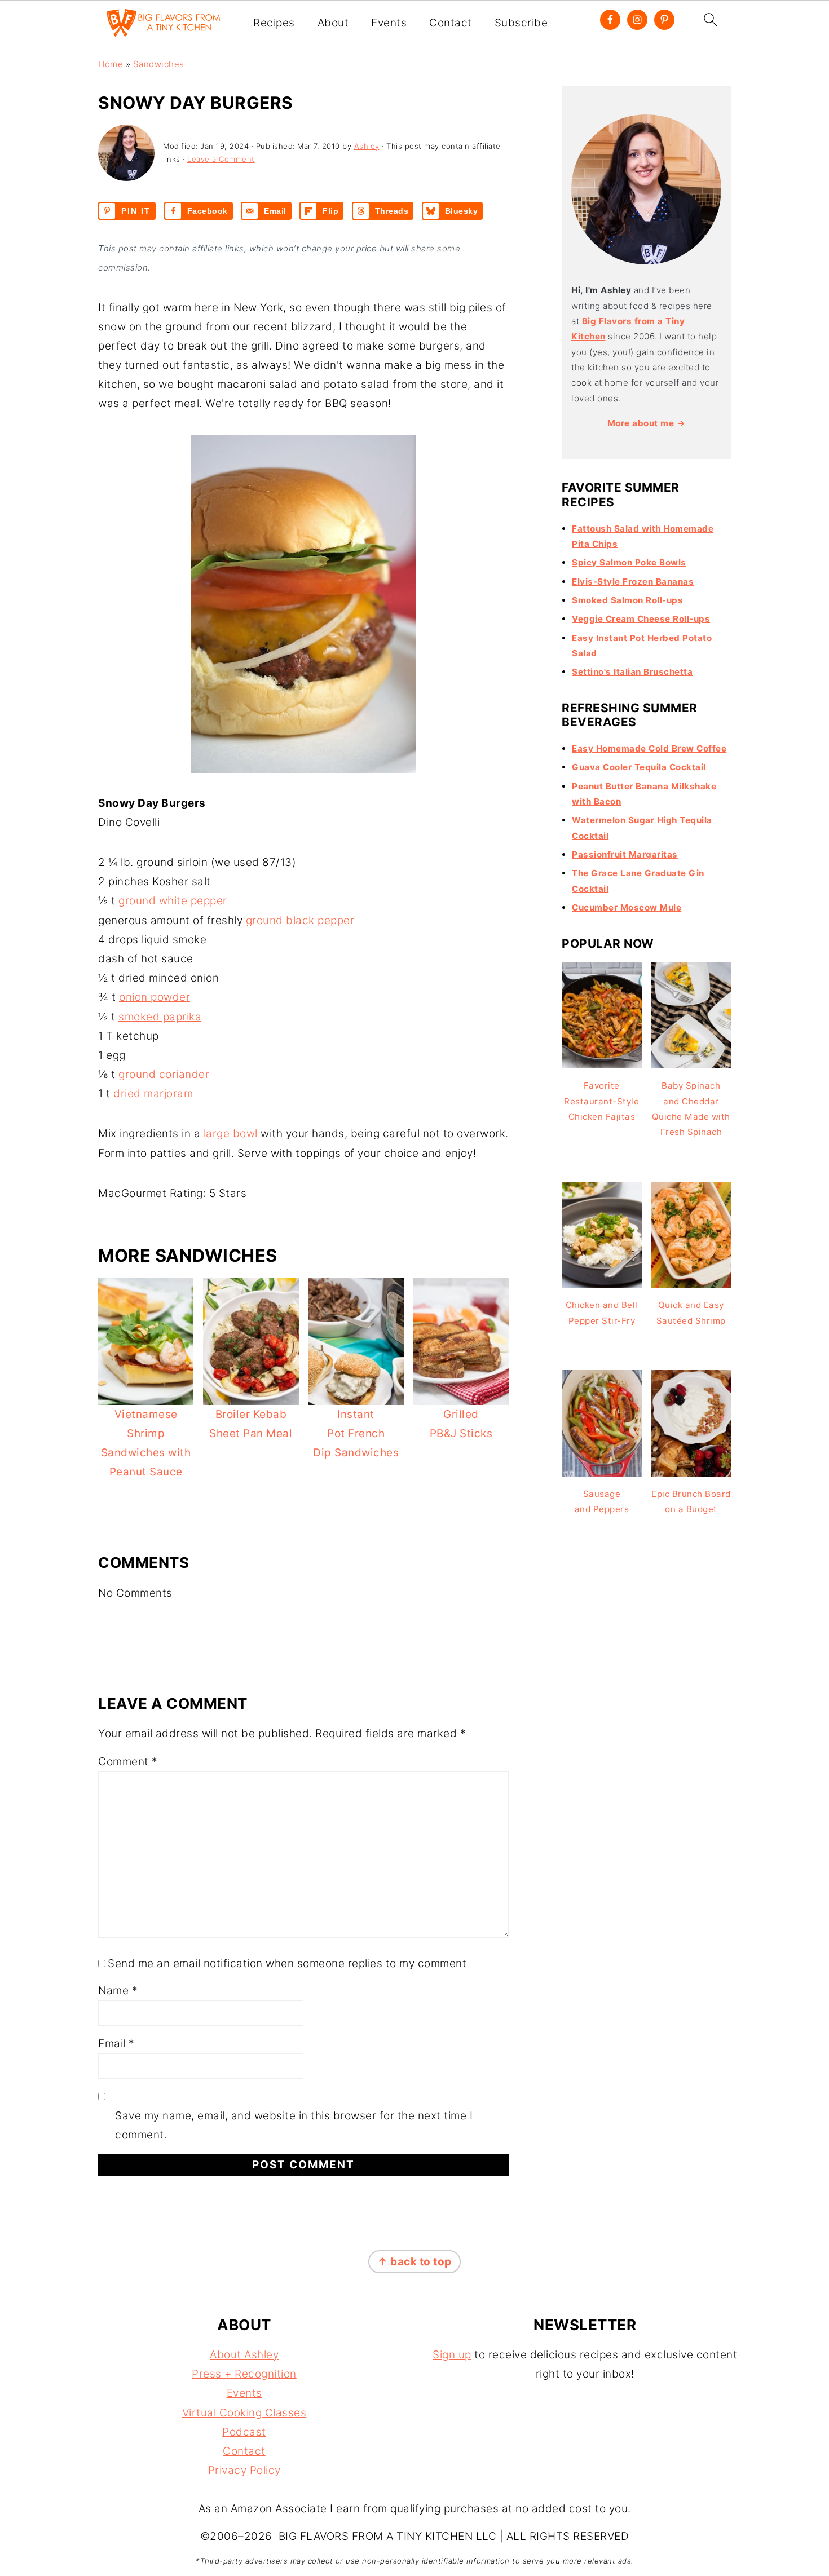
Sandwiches (159, 64)
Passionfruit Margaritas (625, 854)
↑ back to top (414, 2262)
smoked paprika (160, 1017)
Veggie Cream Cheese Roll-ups (641, 619)
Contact (451, 23)
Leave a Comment (221, 159)
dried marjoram (153, 1093)
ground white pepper (173, 901)
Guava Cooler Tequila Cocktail (639, 767)
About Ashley (244, 2355)
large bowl (231, 1134)
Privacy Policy (244, 2470)
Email (116, 2043)
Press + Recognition (244, 2374)
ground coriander (164, 1074)
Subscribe (521, 23)
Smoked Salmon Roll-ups (627, 600)
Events (389, 23)
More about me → (647, 423)
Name (118, 1990)
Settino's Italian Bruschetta (632, 672)
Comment (128, 1762)
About (333, 23)
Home (111, 64)
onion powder (155, 997)
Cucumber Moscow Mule (627, 907)
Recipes (274, 23)
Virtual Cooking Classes (244, 2413)
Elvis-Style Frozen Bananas (633, 582)
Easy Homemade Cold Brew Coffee (649, 748)
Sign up (452, 2355)
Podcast (244, 2432)
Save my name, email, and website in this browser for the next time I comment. (294, 2125)
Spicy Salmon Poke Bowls (629, 562)
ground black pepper (300, 920)
